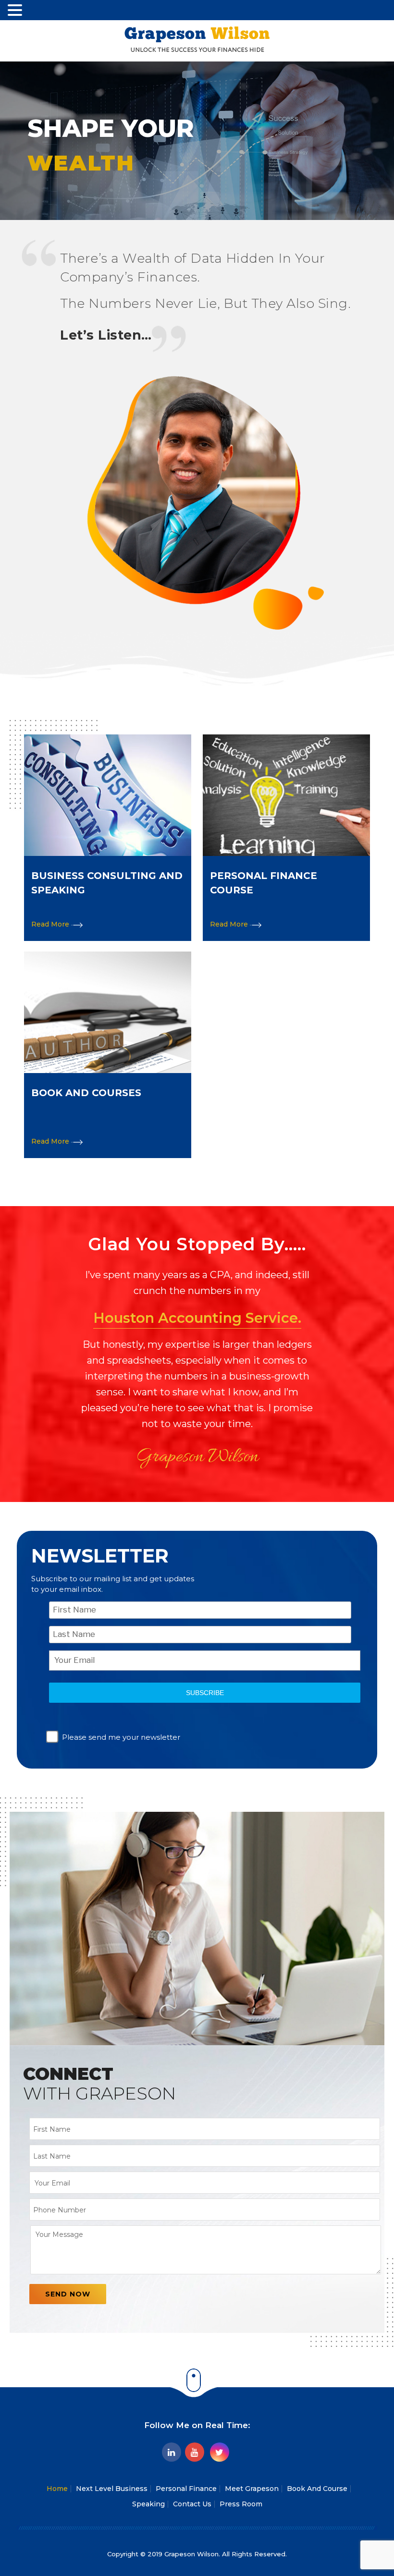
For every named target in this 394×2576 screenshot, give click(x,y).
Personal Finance (186, 2489)
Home (57, 2489)
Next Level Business (112, 2489)
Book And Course (317, 2489)
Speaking (148, 2504)
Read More (51, 924)
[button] (16, 10)
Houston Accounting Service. (197, 1318)
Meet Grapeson (252, 2489)
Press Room (241, 2504)
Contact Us (192, 2504)
